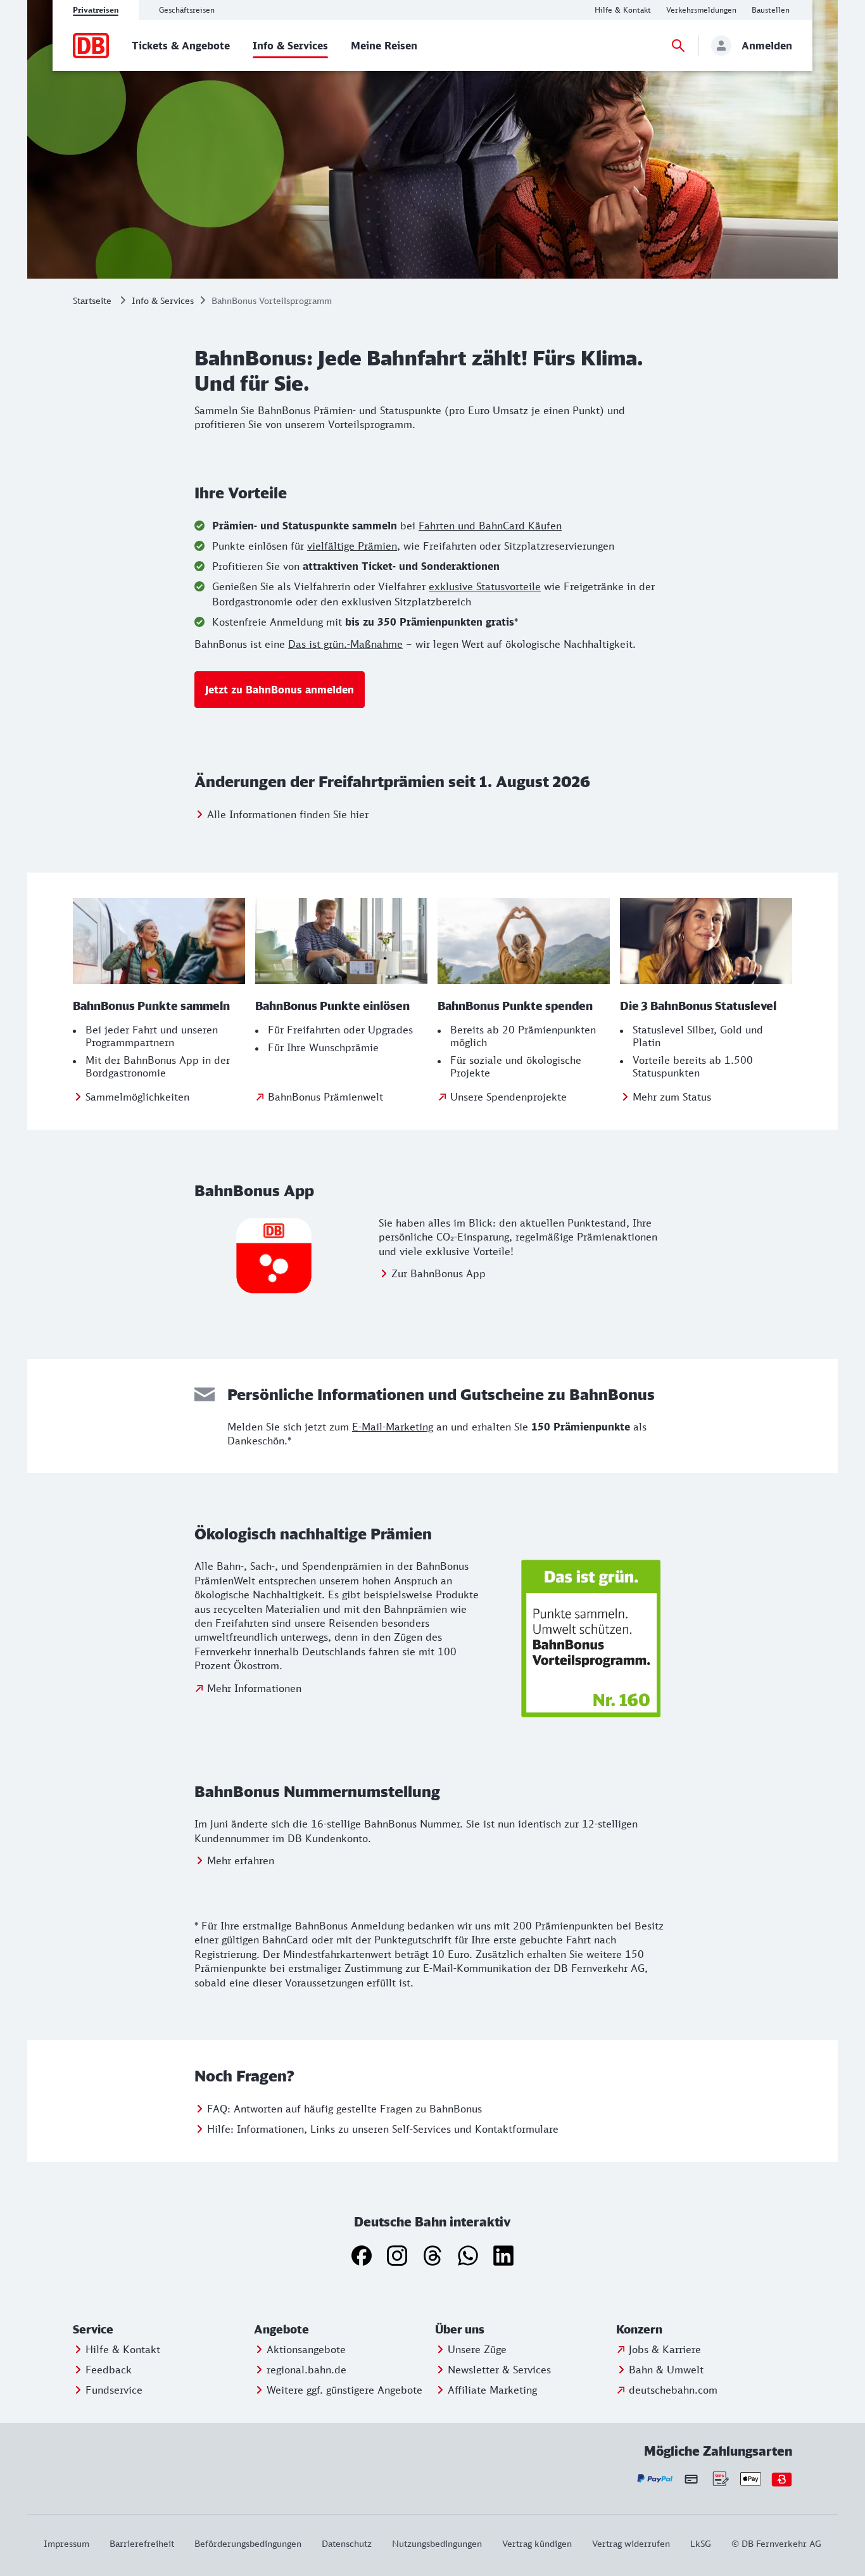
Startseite (92, 300)
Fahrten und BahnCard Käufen (490, 526)
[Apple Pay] (751, 2479)
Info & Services (163, 300)
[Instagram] (397, 2256)
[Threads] (432, 2256)
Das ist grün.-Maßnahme (345, 644)
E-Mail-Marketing (393, 1427)
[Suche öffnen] (678, 46)
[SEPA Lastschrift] (720, 2479)
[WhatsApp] (468, 2256)
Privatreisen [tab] (96, 10)
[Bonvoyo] (782, 2479)
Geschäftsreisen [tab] (187, 10)
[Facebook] (362, 2256)
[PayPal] (655, 2479)
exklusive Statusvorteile (485, 586)
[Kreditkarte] (691, 2479)
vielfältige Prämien (352, 546)
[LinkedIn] (503, 2256)
